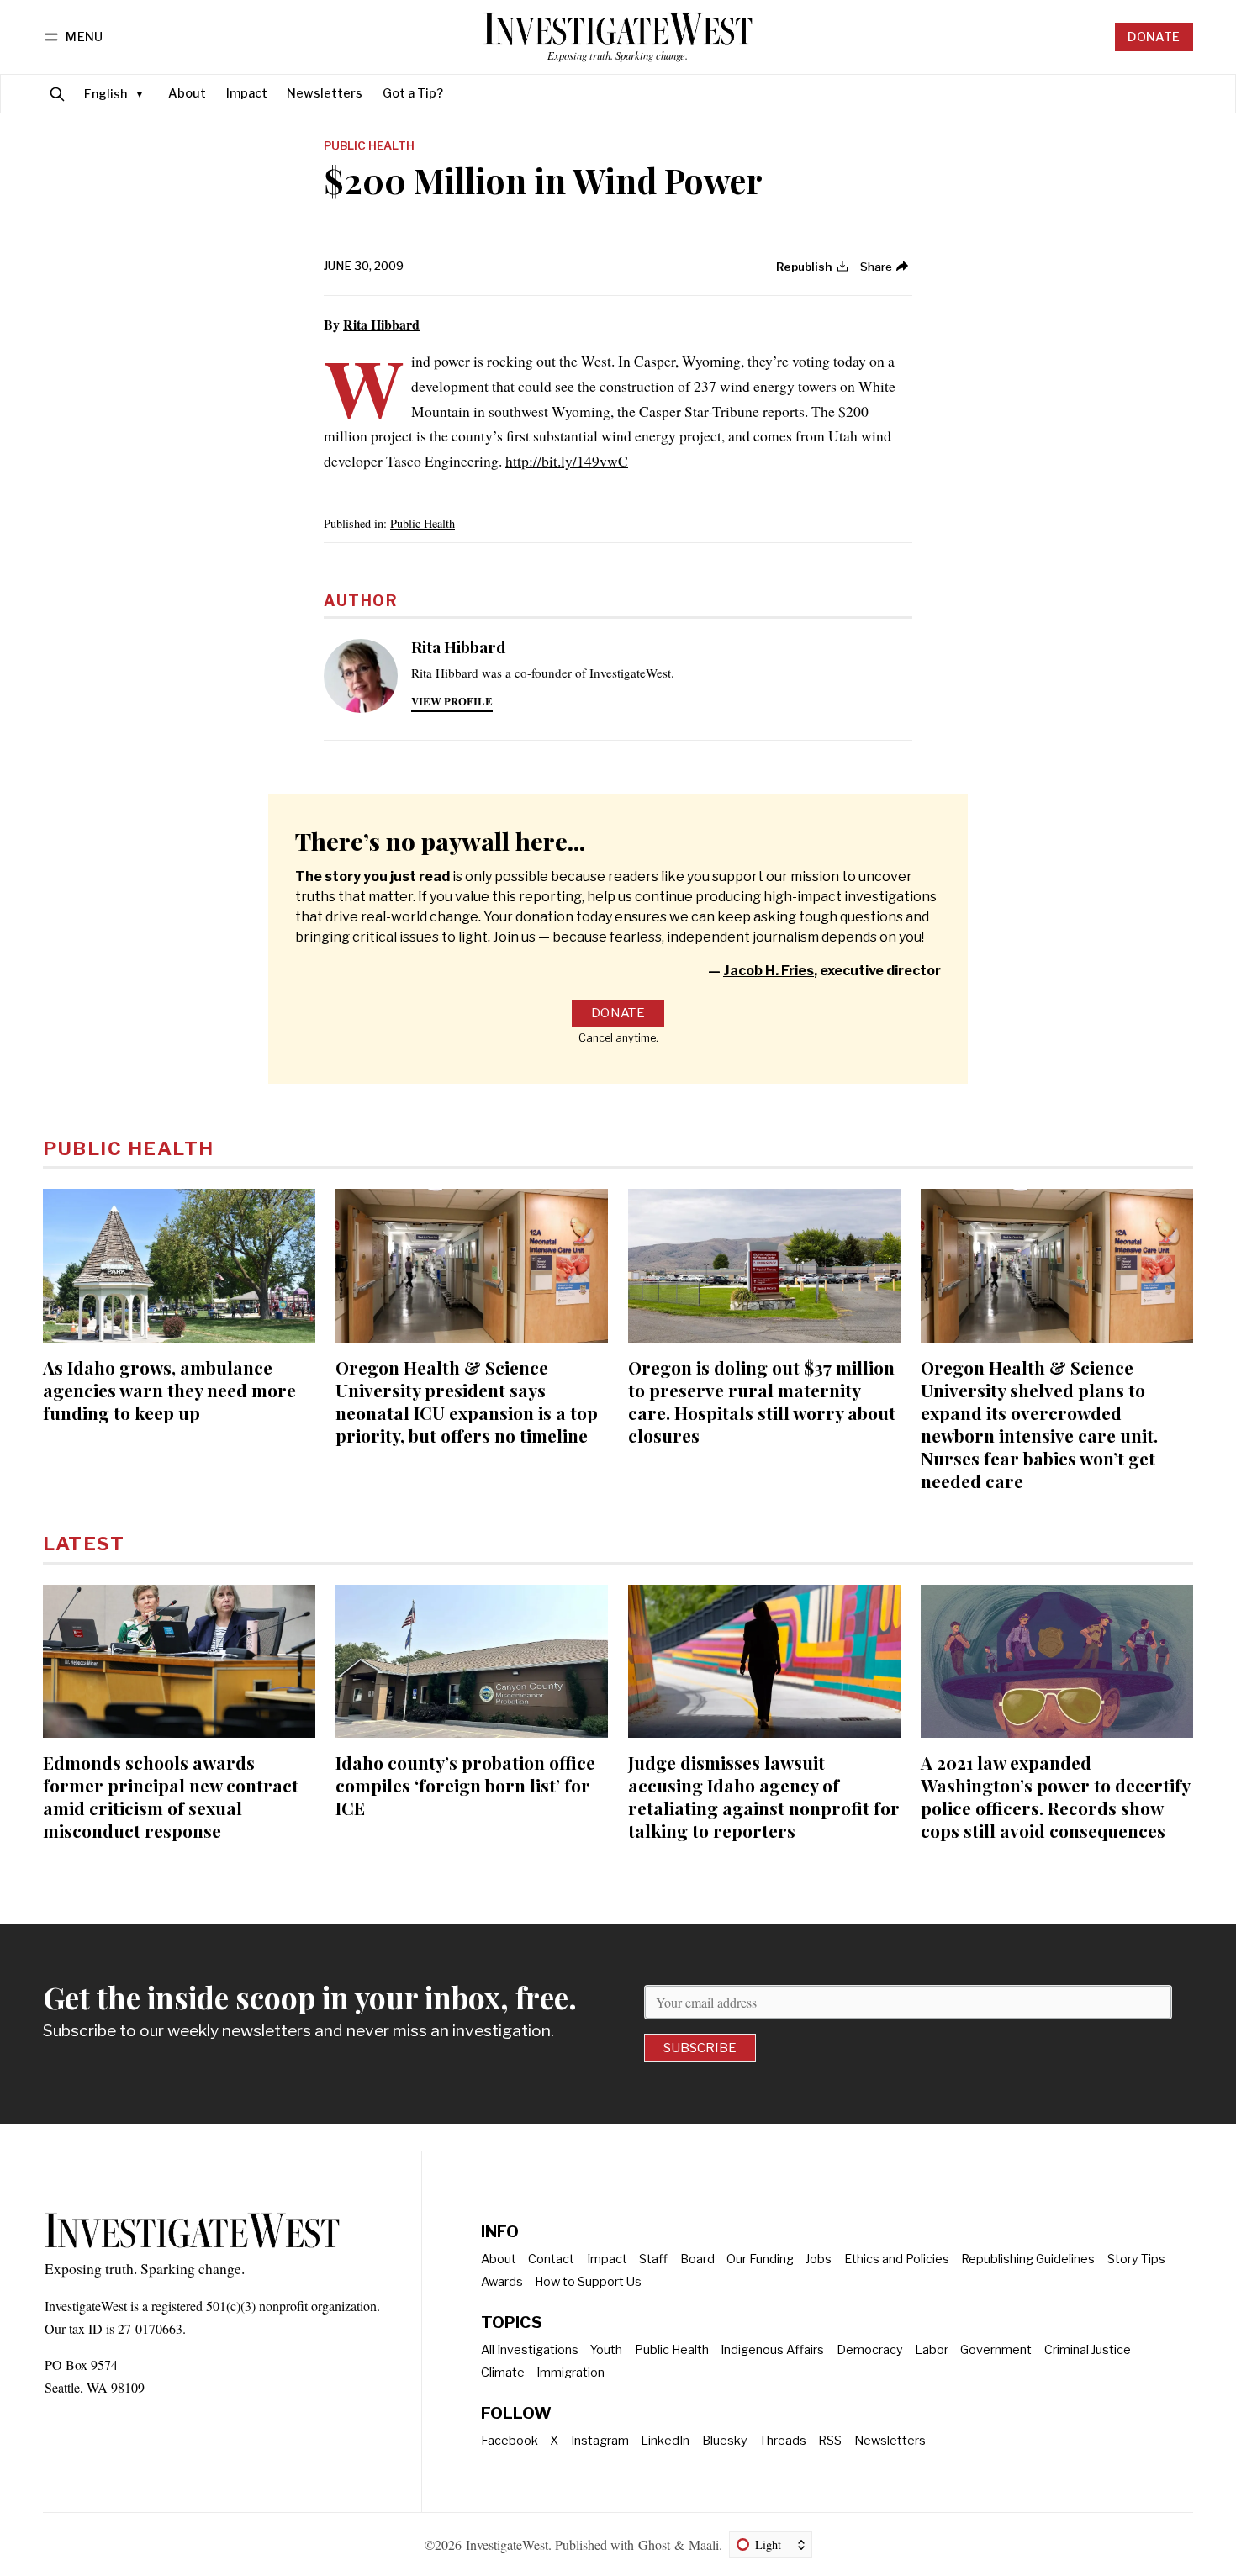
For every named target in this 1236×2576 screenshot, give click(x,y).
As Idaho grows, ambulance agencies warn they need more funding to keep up (169, 1390)
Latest (84, 1544)
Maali (704, 2544)
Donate (1154, 37)
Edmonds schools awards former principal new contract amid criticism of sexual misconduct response (171, 1796)
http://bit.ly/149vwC (567, 461)
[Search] (57, 94)
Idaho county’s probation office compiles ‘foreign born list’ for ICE (465, 1785)
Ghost (654, 2544)
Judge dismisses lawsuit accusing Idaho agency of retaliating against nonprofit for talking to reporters (764, 1796)
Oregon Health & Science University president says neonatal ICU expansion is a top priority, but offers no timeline (467, 1401)
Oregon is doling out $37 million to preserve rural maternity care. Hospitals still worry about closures (762, 1401)
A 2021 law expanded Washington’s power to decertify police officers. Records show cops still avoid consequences (1055, 1796)
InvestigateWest (507, 2544)
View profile (452, 701)
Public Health (369, 146)
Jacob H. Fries (769, 971)
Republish (804, 267)
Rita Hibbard (381, 324)
